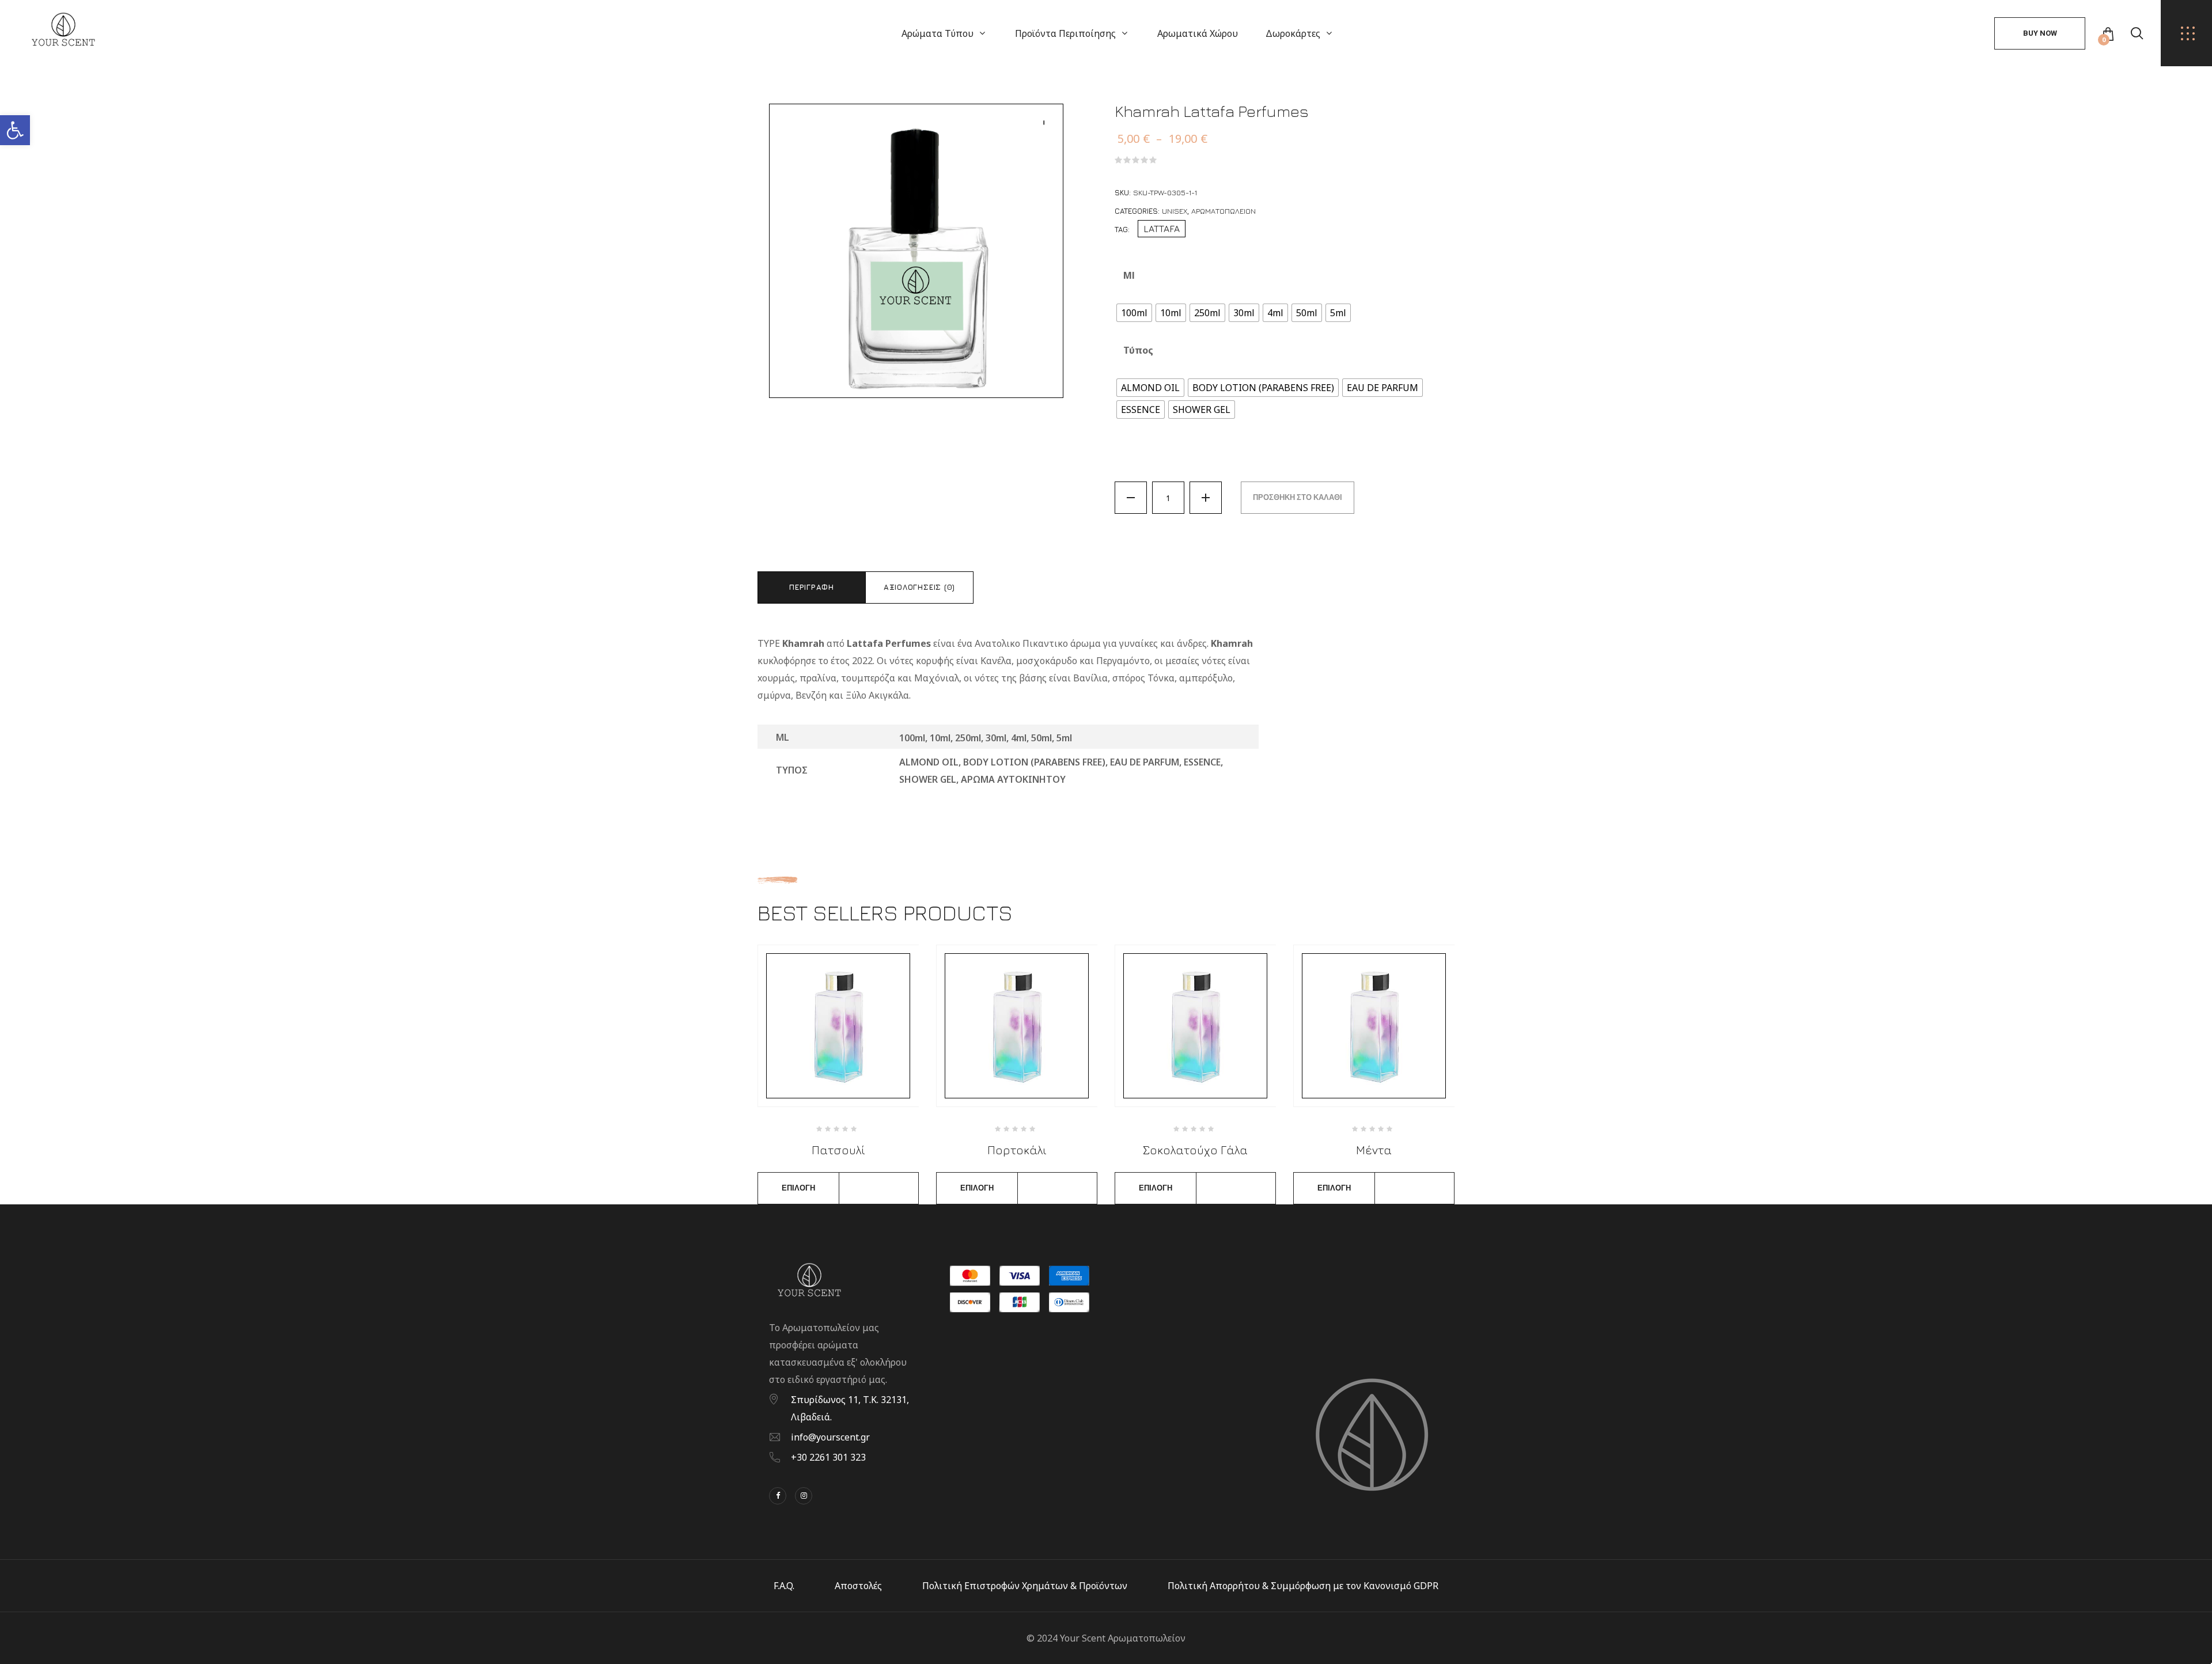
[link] (15, 130)
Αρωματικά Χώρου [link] (1198, 33)
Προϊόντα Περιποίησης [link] (1065, 33)
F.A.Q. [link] (784, 1586)
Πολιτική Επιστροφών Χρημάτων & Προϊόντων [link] (1025, 1586)
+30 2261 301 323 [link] (828, 1457)
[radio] (1134, 313)
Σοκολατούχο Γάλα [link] (1195, 1150)
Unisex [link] (1175, 211)
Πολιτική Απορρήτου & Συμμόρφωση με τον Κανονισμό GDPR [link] (1303, 1586)
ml (1129, 275)
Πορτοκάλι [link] (1017, 1150)
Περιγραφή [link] (812, 587)
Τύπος (1138, 350)
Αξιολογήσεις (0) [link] (919, 587)
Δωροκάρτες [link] (1293, 33)
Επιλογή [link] (798, 1188)
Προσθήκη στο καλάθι (1298, 497)
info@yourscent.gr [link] (830, 1437)
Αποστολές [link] (858, 1586)
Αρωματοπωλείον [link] (1224, 211)
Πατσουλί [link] (838, 1150)
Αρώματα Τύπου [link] (938, 33)
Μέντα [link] (1374, 1150)
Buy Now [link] (2040, 33)
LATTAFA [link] (1162, 229)
